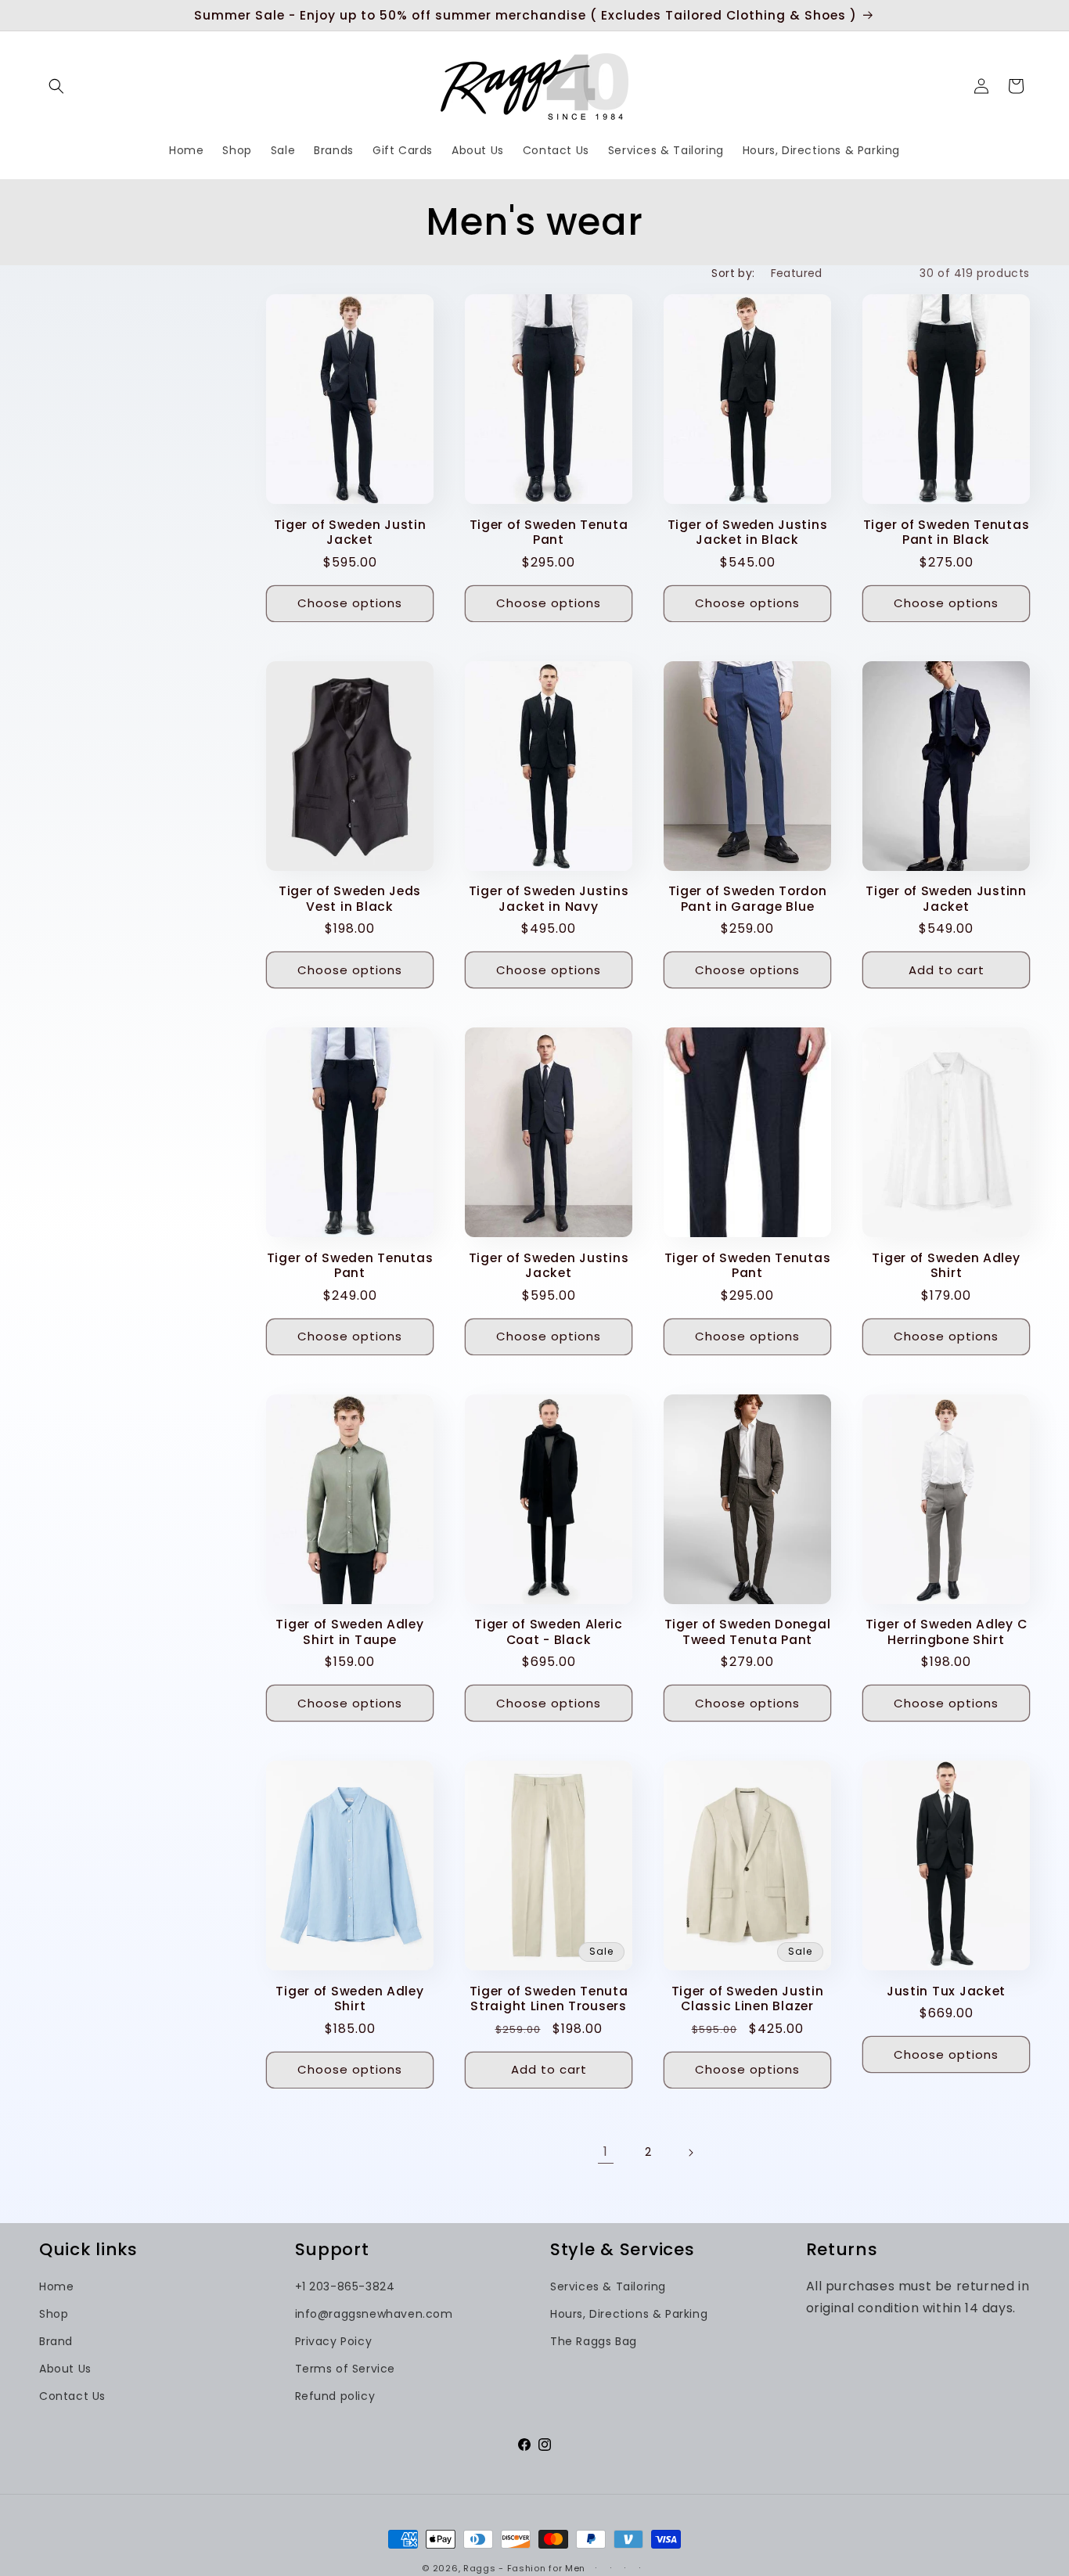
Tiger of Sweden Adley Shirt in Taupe (349, 1632)
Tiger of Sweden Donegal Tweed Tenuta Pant (748, 1632)
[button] (56, 86)
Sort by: (733, 273)
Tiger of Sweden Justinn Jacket (946, 899)
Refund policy (335, 2396)
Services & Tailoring (608, 2286)
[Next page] (690, 2153)
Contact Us (72, 2396)
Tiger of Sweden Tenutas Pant (350, 1266)
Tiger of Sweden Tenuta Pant (549, 532)
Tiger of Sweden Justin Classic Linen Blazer (748, 1999)
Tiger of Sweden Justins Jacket (549, 1266)
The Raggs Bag (594, 2341)
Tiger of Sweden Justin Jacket (350, 532)
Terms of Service (346, 2369)
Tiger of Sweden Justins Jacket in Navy (549, 899)
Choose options (350, 603)
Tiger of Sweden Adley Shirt (946, 1266)
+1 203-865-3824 (345, 2286)
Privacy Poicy (334, 2341)
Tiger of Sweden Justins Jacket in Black (748, 532)
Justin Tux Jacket (946, 1991)
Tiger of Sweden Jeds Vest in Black (350, 899)
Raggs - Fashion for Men (524, 2568)
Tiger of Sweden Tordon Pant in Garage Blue (748, 899)
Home (56, 2286)
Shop (54, 2314)
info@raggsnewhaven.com (374, 2314)
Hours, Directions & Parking (629, 2314)
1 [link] (606, 2151)
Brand (56, 2341)
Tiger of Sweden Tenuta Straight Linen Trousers (549, 1999)
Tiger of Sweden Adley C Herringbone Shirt (947, 1632)
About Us (65, 2369)
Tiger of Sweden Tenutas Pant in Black (947, 532)
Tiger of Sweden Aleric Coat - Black (549, 1632)
